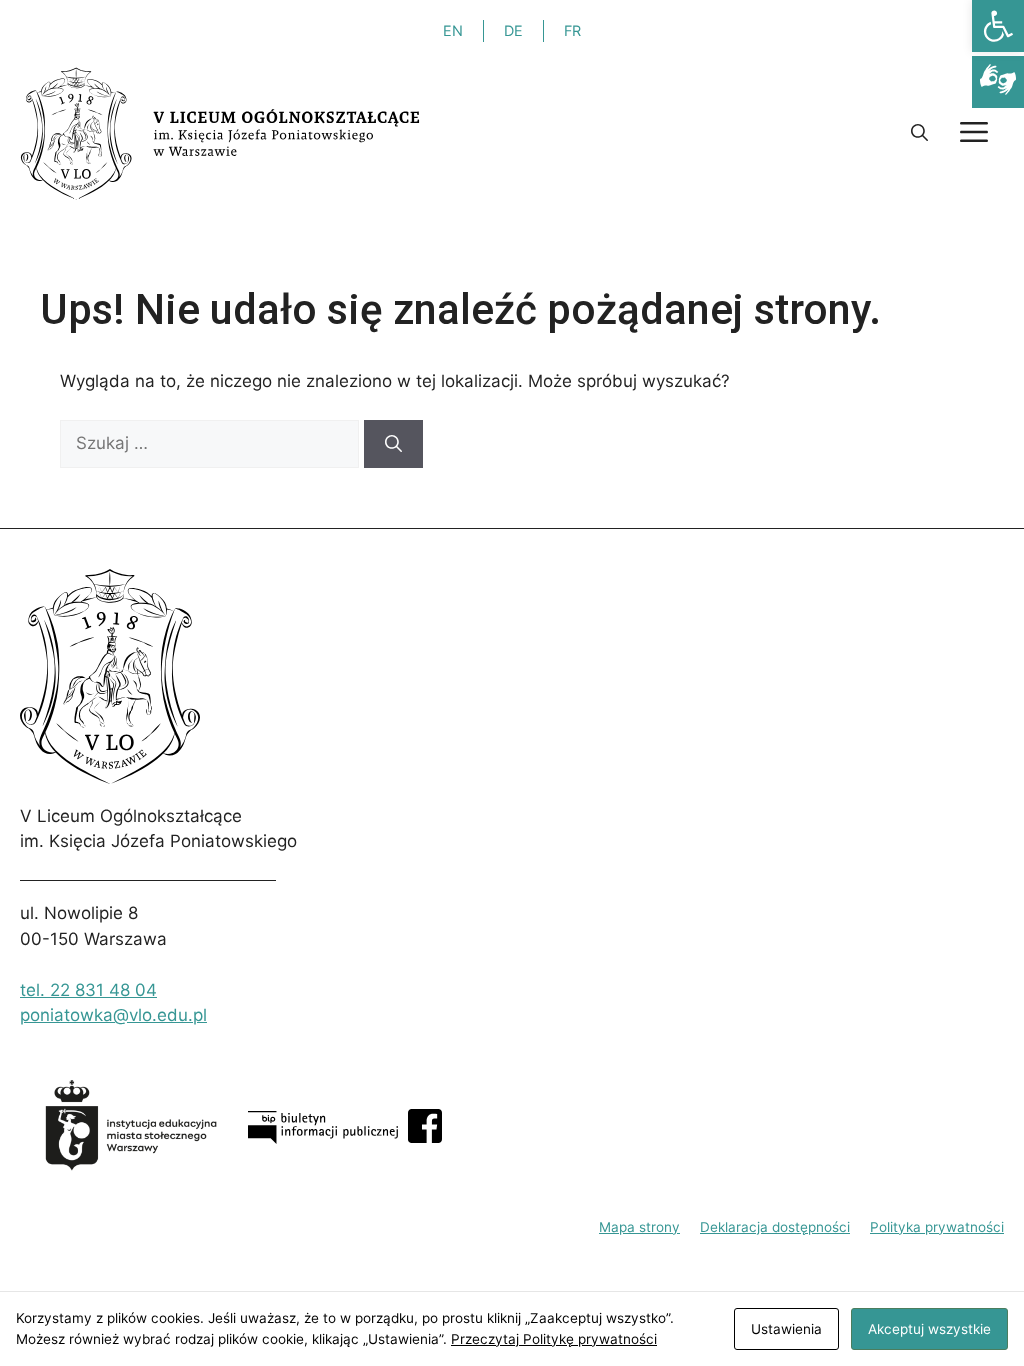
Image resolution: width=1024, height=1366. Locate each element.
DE (513, 30)
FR (572, 30)
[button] (998, 26)
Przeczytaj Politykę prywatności (554, 1339)
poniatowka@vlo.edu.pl (113, 1015)
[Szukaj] (393, 444)
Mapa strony (639, 1227)
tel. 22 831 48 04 (88, 990)
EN (453, 30)
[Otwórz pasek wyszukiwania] (919, 133)
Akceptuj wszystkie (929, 1329)
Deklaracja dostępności (775, 1227)
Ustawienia (786, 1329)
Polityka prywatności (937, 1227)
